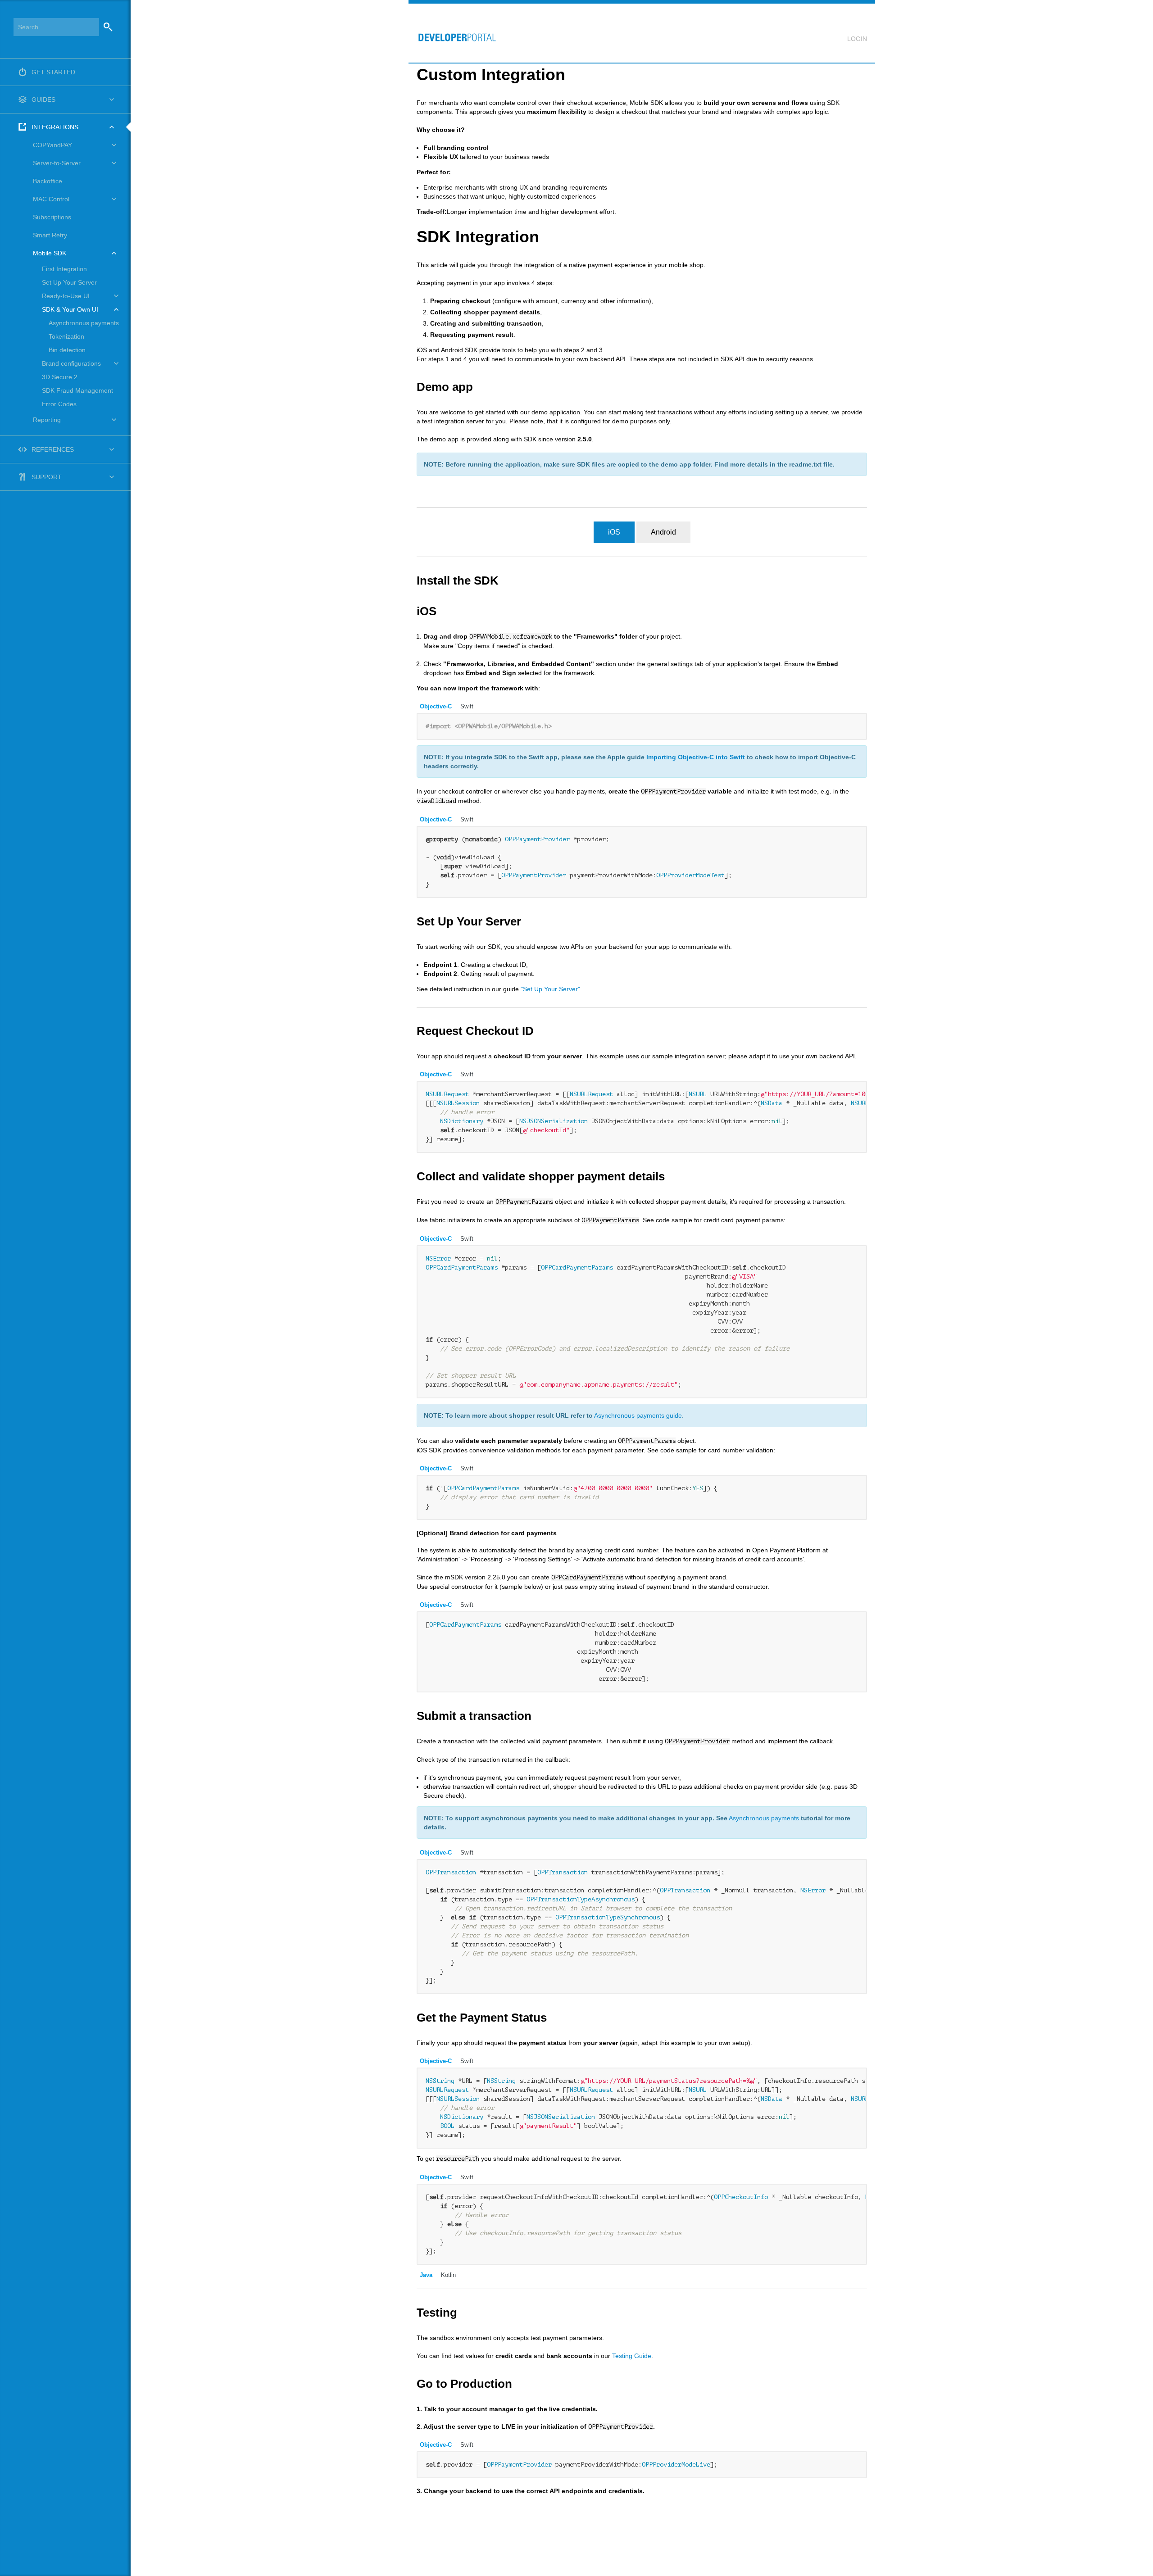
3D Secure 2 (60, 377)
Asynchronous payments (84, 323)
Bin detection (67, 350)
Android (663, 532)
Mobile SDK (50, 253)
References (53, 449)
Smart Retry (50, 235)
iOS (614, 532)
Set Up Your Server (69, 282)
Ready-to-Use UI (66, 296)
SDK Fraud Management (77, 390)
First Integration (64, 269)
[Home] (453, 33)
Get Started (53, 72)
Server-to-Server (57, 163)
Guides (43, 100)
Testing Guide (632, 2356)
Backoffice (48, 181)
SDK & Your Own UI (70, 309)
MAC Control (51, 199)
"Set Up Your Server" (550, 989)
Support (47, 477)
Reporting (47, 420)
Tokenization (66, 336)
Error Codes (59, 404)
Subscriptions (52, 217)
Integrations (55, 127)
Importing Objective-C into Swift (696, 757)
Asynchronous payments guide (638, 1415)
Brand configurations (71, 363)
